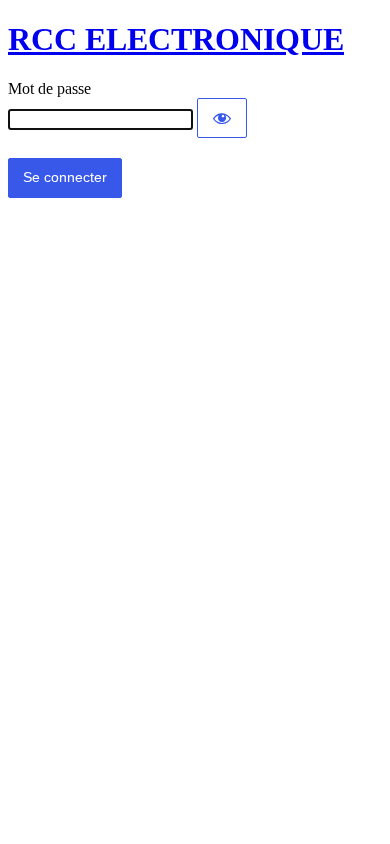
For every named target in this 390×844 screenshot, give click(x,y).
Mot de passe (49, 88)
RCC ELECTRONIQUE (176, 39)
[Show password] (222, 118)
